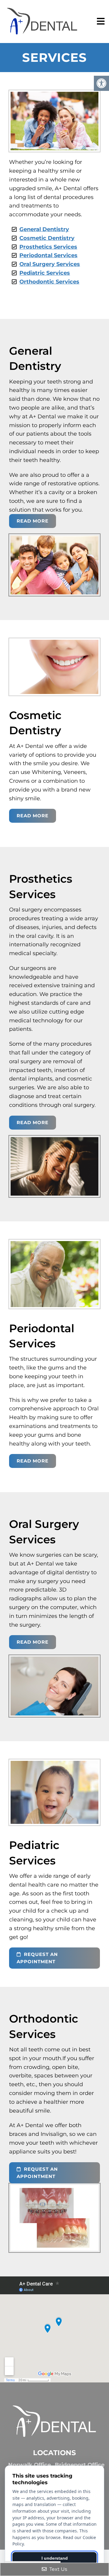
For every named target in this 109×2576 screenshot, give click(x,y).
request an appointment (37, 1958)
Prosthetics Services (48, 247)
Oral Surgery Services (50, 264)
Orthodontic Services (49, 282)
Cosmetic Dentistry (47, 238)
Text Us (58, 2569)
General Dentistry (44, 229)
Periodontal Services (48, 255)
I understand (55, 2558)
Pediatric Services (45, 273)
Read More (33, 521)
